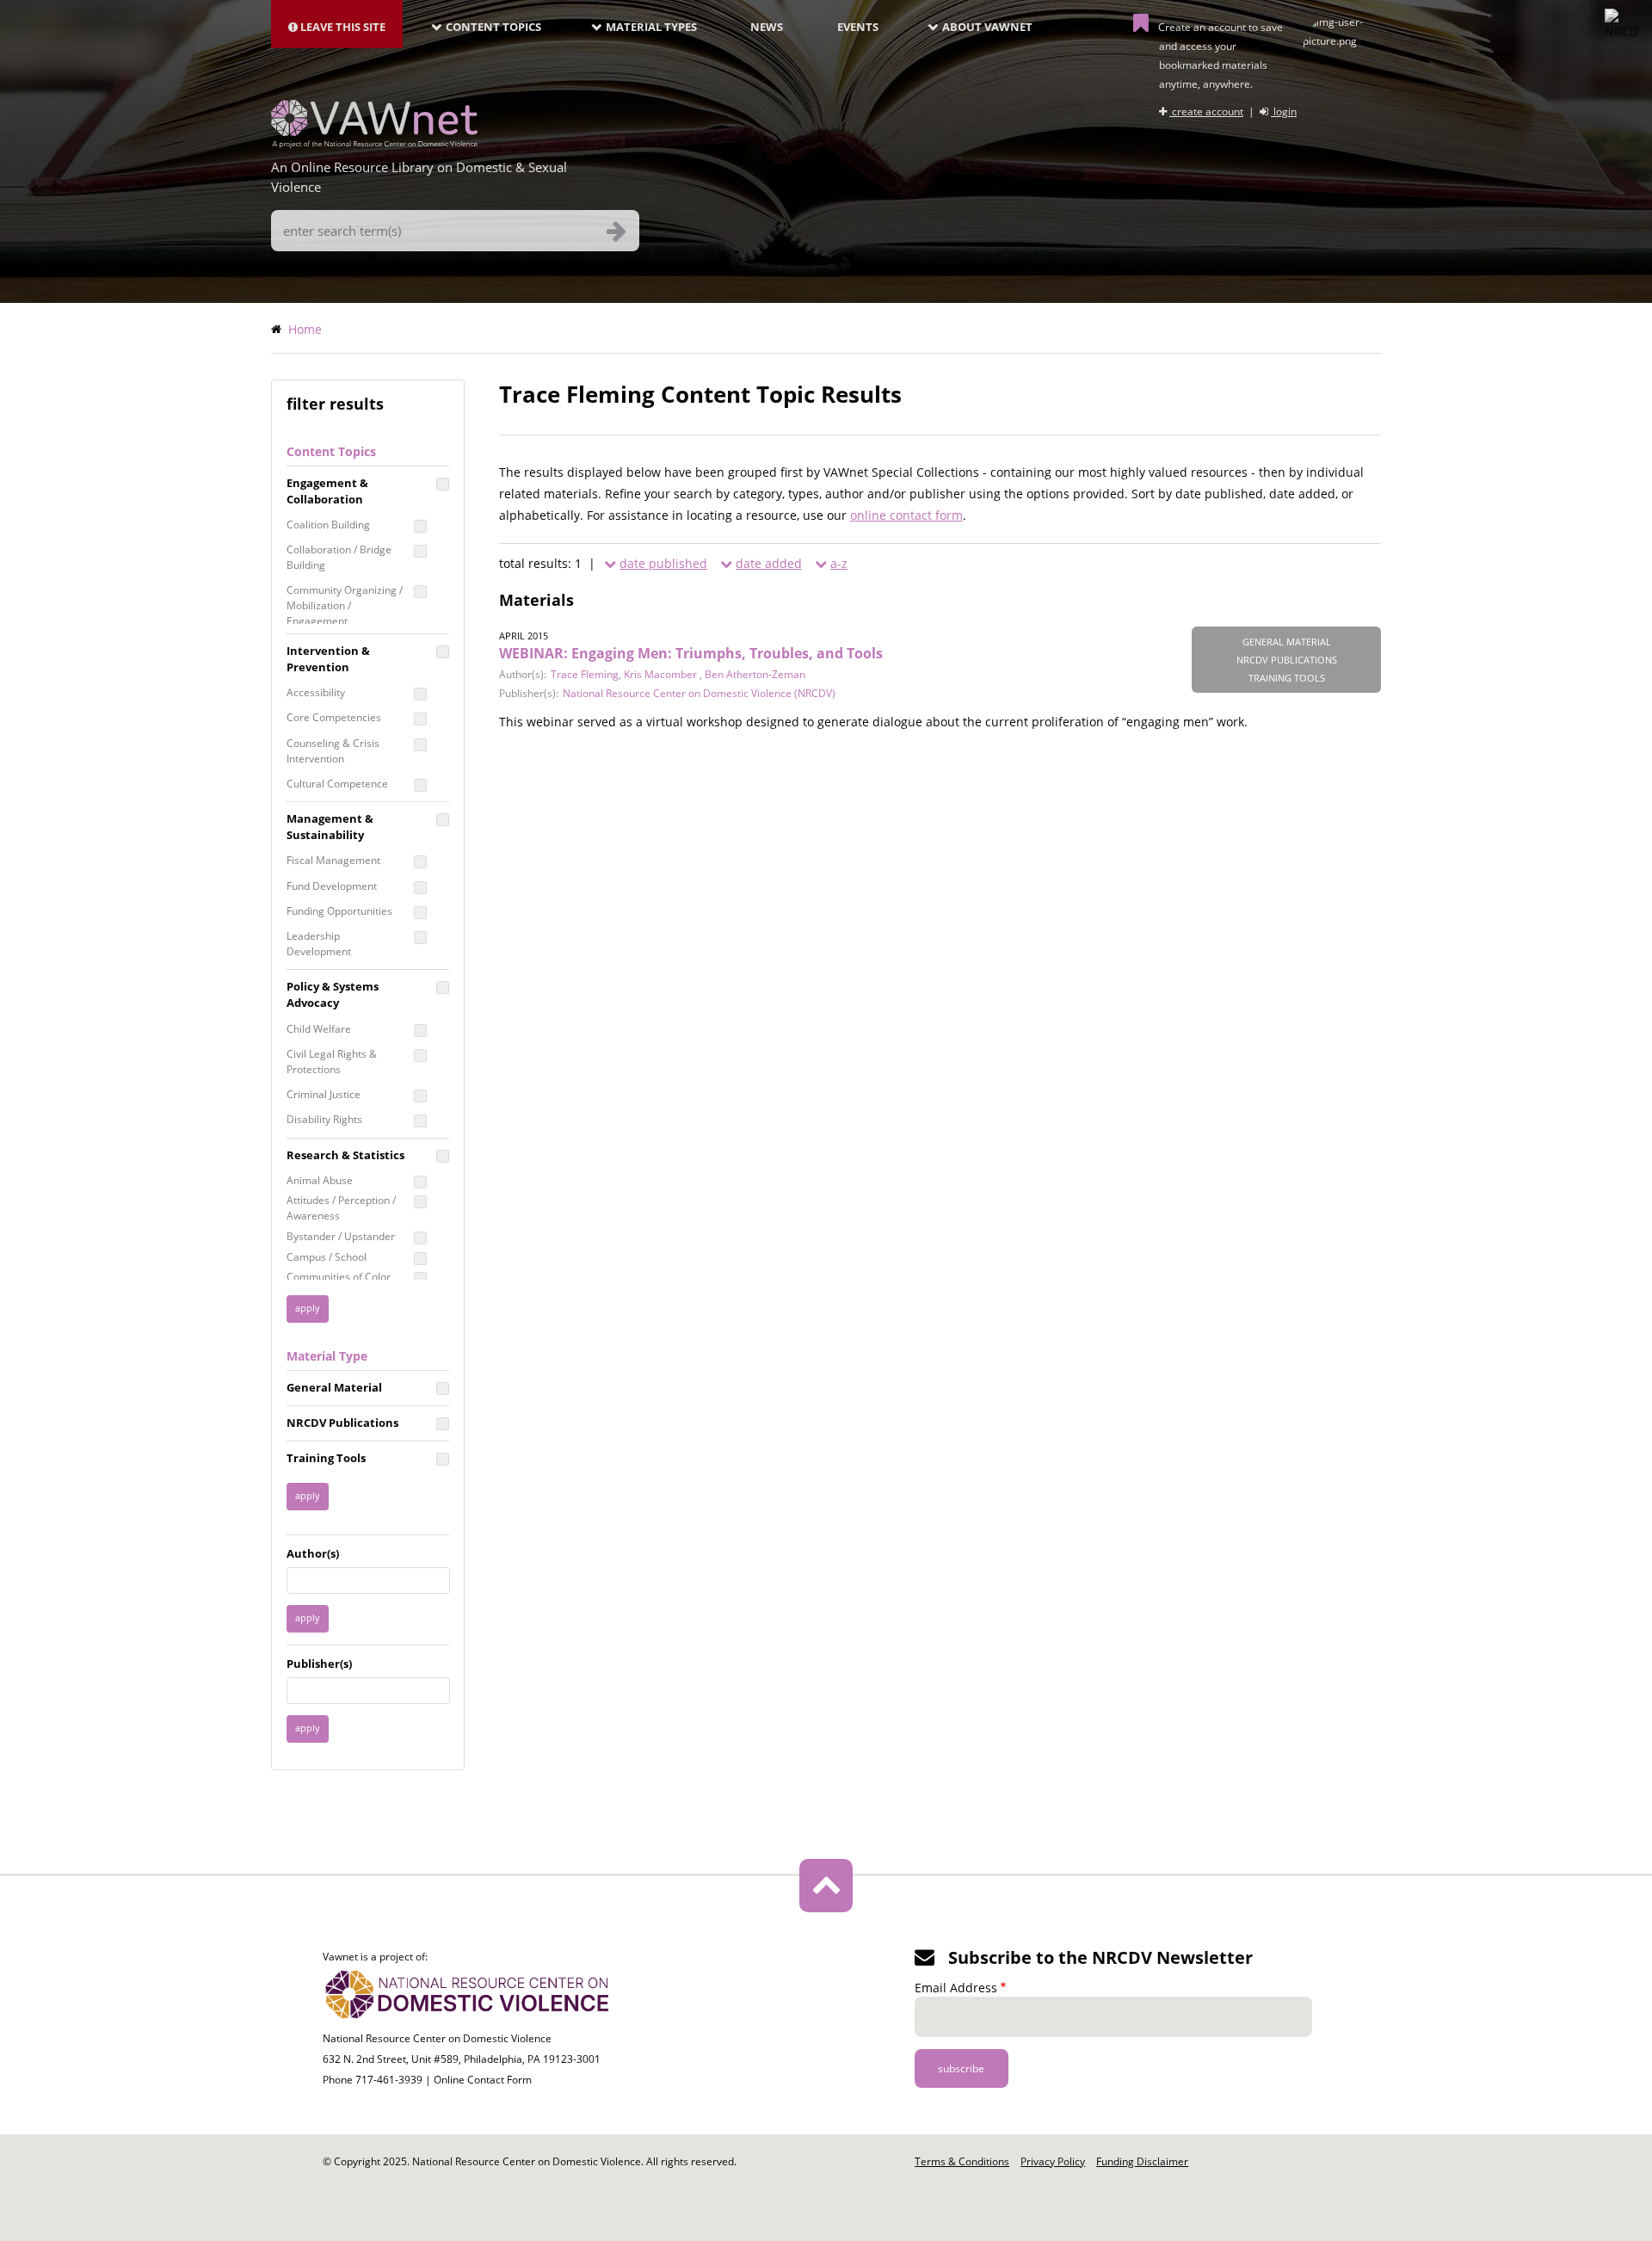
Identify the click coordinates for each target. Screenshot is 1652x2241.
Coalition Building (328, 525)
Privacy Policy (1053, 2161)
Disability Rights (324, 1119)
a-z (839, 563)
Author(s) (313, 1553)
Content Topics (493, 27)
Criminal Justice (324, 1094)
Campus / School (327, 1257)
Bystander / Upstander (341, 1236)
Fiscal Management (333, 860)
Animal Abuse (320, 1180)
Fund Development (332, 886)
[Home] (374, 143)
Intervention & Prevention (328, 659)
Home (305, 329)
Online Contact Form (483, 2080)
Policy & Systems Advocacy (333, 994)
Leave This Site (342, 27)
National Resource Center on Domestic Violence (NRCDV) (699, 693)
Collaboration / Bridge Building (339, 557)
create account (1206, 111)
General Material (334, 1387)
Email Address (956, 1988)
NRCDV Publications (342, 1423)
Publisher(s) (319, 1664)
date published (663, 563)
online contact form (906, 515)
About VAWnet (987, 27)
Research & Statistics (345, 1155)
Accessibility (316, 692)
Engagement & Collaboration (327, 491)
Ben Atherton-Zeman (755, 674)
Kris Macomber (662, 674)
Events (858, 27)
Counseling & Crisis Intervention (333, 751)
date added (769, 563)
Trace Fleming (585, 674)
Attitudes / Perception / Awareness (341, 1208)
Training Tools (326, 1458)
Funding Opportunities (339, 911)
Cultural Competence (337, 784)
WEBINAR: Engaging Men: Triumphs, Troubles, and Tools (691, 653)
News (767, 27)
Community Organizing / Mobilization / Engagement (345, 605)
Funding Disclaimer (1142, 2161)
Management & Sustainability (330, 827)
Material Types (651, 27)
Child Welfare (319, 1029)
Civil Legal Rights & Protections (332, 1062)
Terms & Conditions (962, 2161)
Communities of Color (339, 1277)
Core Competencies (334, 717)
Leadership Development (319, 944)
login (1284, 111)
